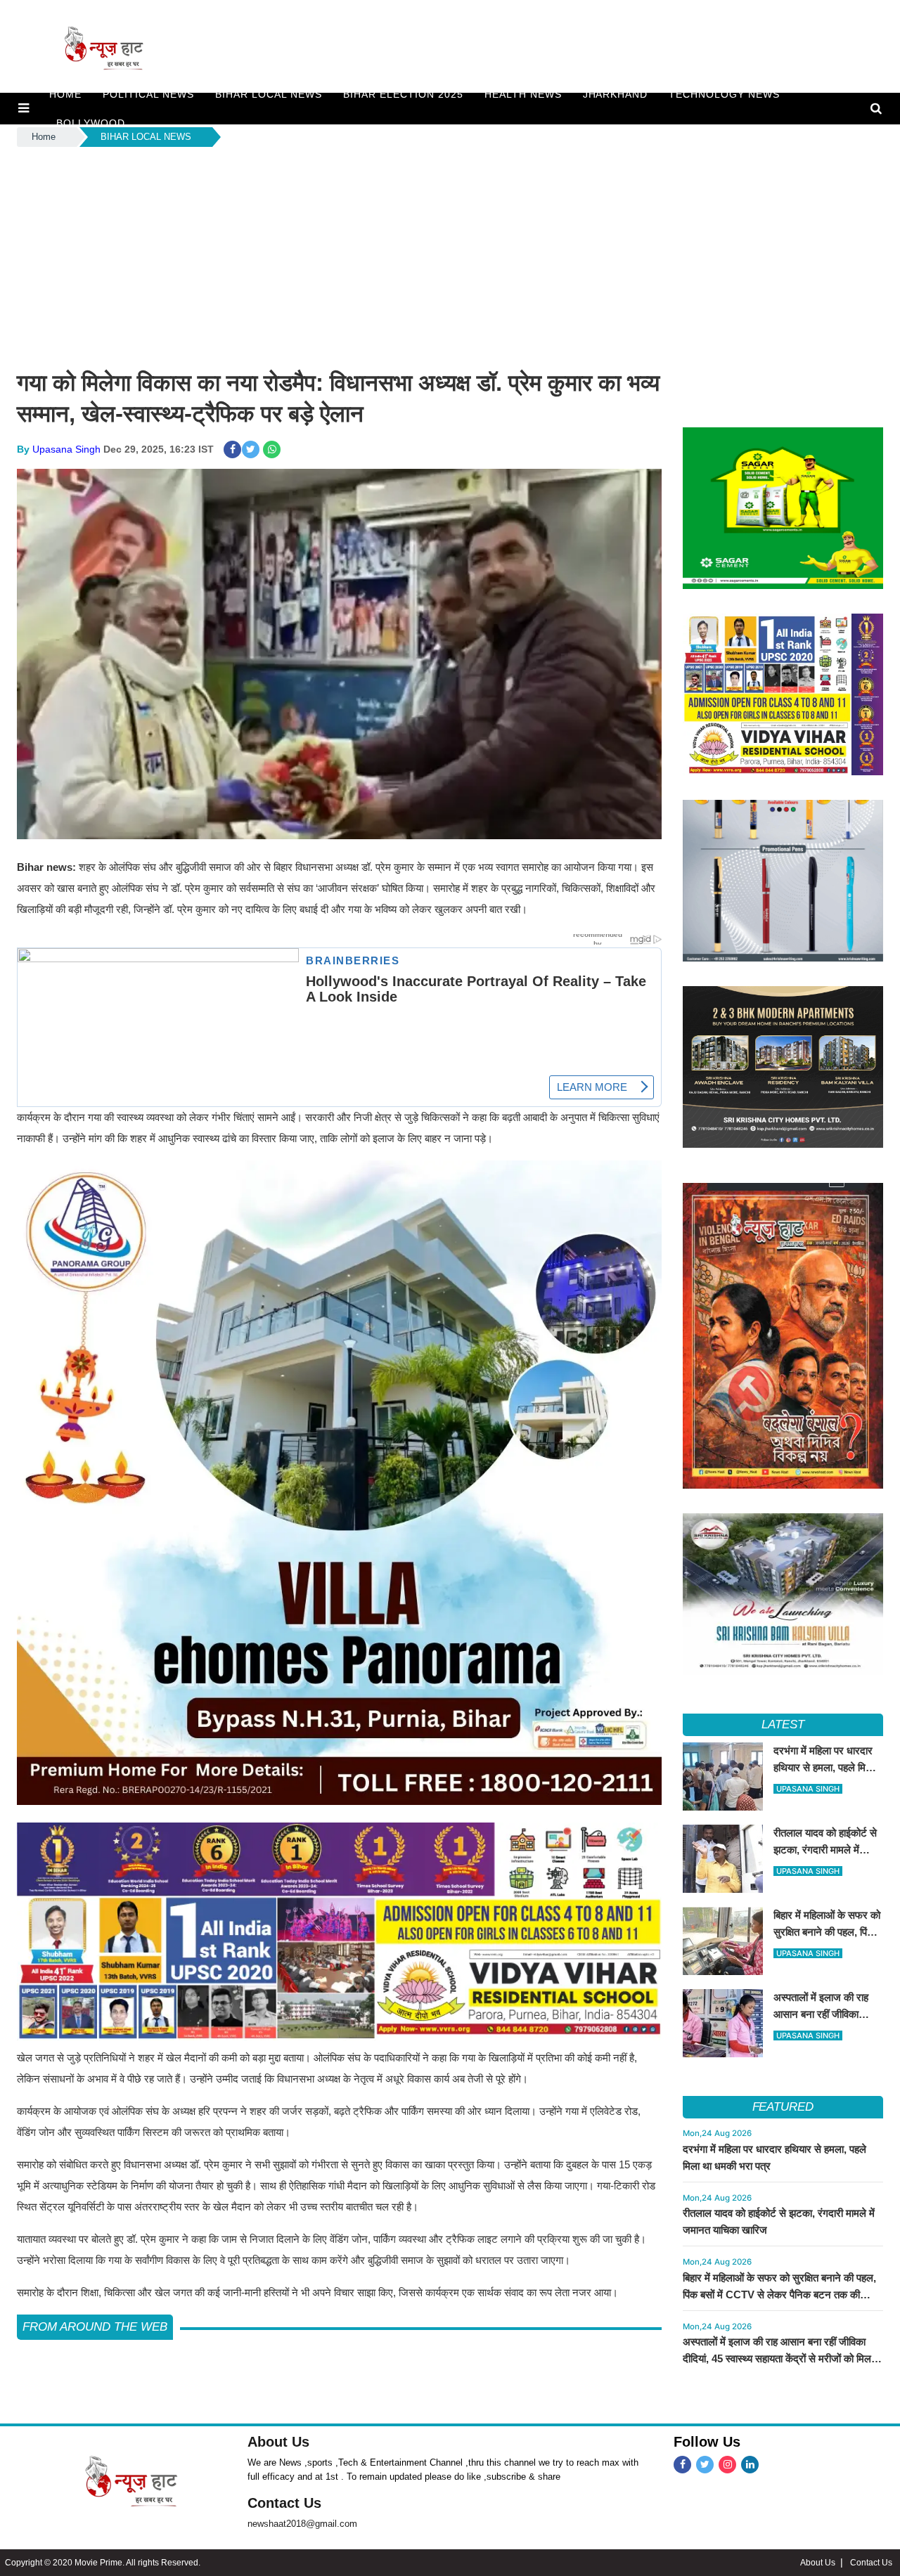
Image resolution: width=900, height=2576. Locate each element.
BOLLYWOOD (91, 123)
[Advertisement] (450, 255)
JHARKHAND (616, 94)
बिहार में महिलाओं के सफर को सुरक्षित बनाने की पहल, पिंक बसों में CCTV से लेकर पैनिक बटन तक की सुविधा (779, 2295)
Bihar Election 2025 (403, 94)
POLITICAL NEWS (148, 94)
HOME (65, 94)
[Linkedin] (750, 2465)
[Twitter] (705, 2465)
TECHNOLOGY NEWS (724, 94)
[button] (24, 108)
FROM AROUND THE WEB (95, 2327)
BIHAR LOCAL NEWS (269, 94)
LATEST (783, 1724)
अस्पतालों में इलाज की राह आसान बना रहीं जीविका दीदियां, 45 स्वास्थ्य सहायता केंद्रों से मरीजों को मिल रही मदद (777, 2358)
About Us (278, 2442)
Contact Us (284, 2503)
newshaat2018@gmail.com (302, 2524)
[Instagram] (727, 2465)
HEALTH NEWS (523, 94)
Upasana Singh (66, 449)
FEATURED (783, 2107)
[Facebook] (682, 2465)
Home (44, 137)
